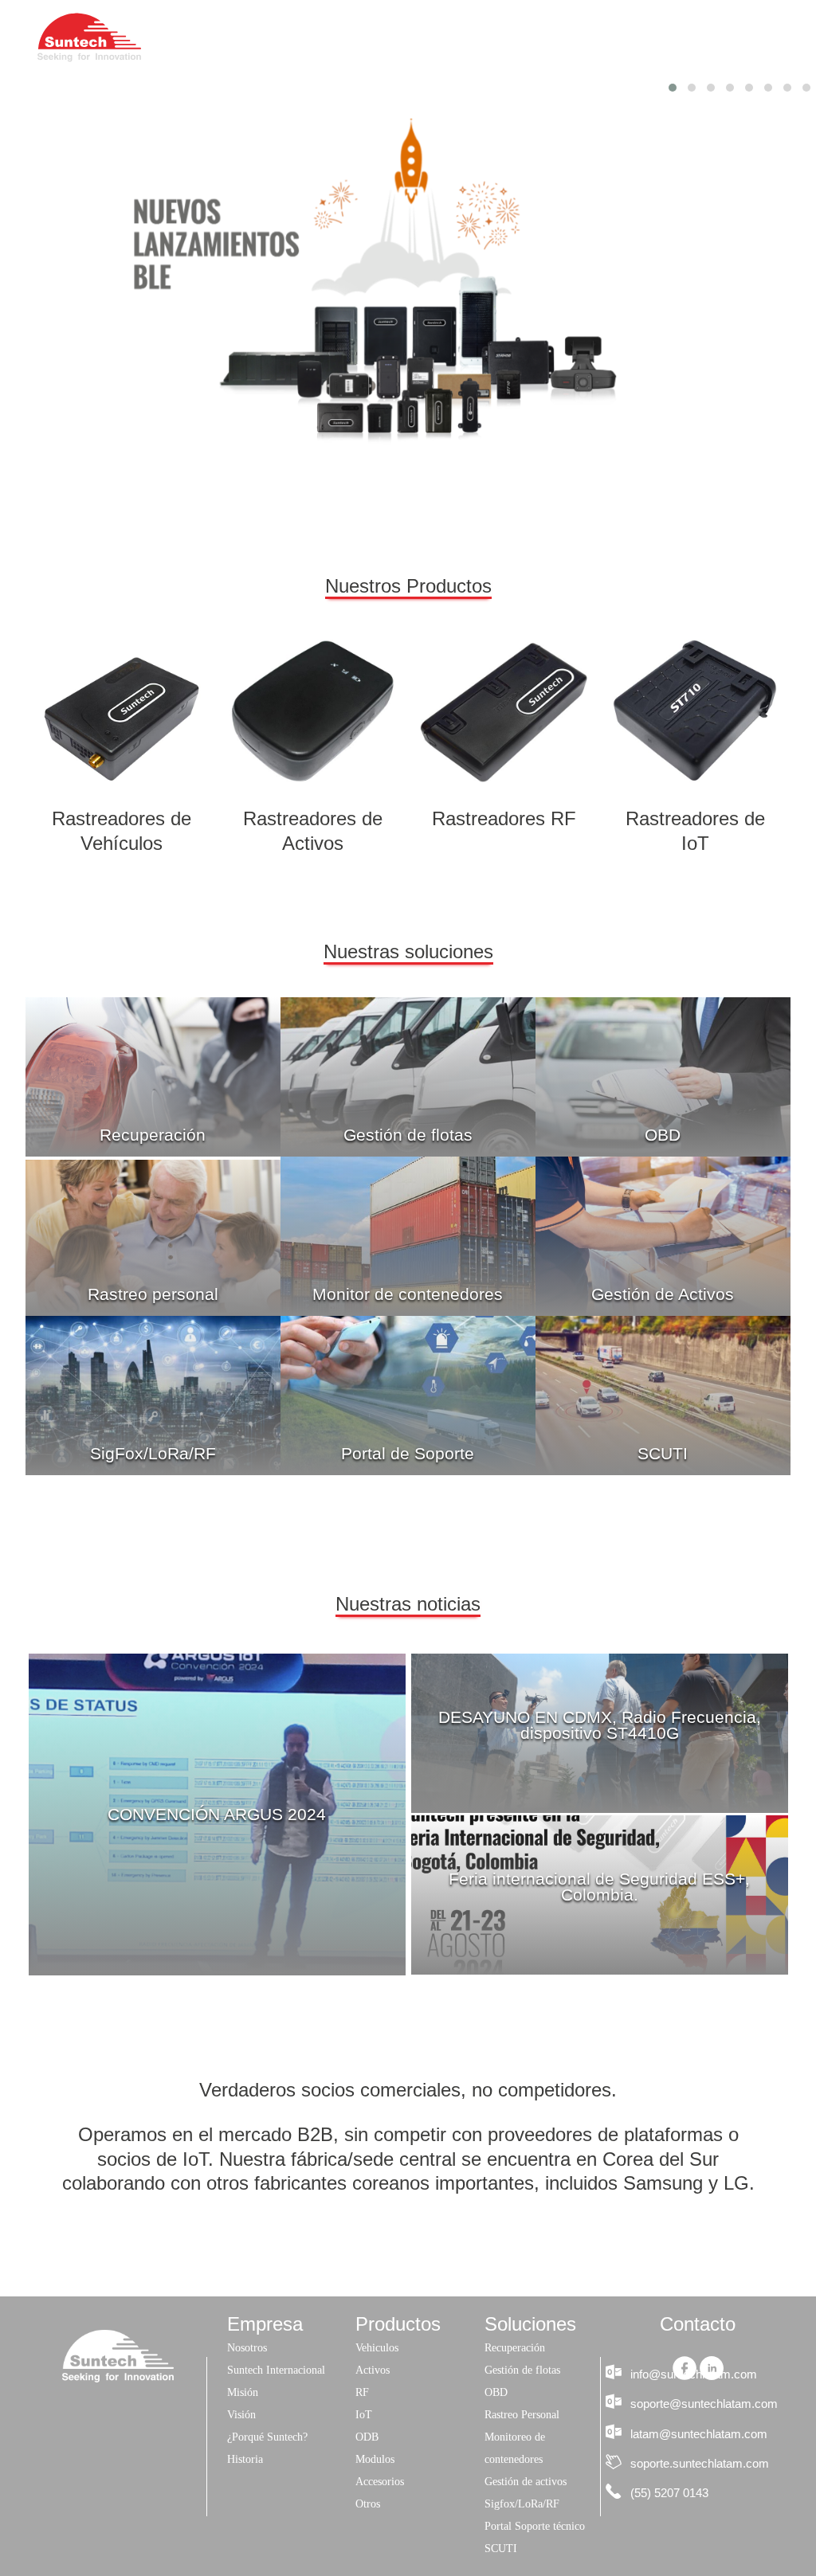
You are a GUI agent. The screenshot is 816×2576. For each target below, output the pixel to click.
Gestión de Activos (663, 1294)
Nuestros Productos (408, 586)
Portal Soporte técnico (535, 2526)
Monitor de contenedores (408, 1294)
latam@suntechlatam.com (699, 2434)
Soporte (642, 37)
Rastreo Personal (522, 2415)
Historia (245, 2459)
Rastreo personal (153, 1294)
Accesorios (380, 2482)
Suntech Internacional (276, 2370)
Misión (243, 2392)
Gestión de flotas (408, 1135)
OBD (663, 1135)
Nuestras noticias (408, 1604)
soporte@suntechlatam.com (704, 2404)
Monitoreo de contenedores (515, 2448)
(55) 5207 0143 (669, 2493)
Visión (241, 2415)
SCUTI (663, 1454)
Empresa (343, 37)
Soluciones (545, 37)
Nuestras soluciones (408, 951)
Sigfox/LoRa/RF (522, 2504)
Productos (440, 37)
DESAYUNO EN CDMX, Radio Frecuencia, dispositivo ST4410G (600, 1725)
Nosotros (247, 2348)
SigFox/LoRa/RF (153, 1454)
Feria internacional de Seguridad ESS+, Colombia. (599, 1887)
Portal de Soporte (408, 1454)
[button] (673, 88)
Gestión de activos (526, 2482)
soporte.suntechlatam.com (700, 2463)
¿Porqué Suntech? (267, 2437)
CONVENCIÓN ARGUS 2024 (217, 1815)
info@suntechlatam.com (694, 2374)
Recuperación (153, 1135)
